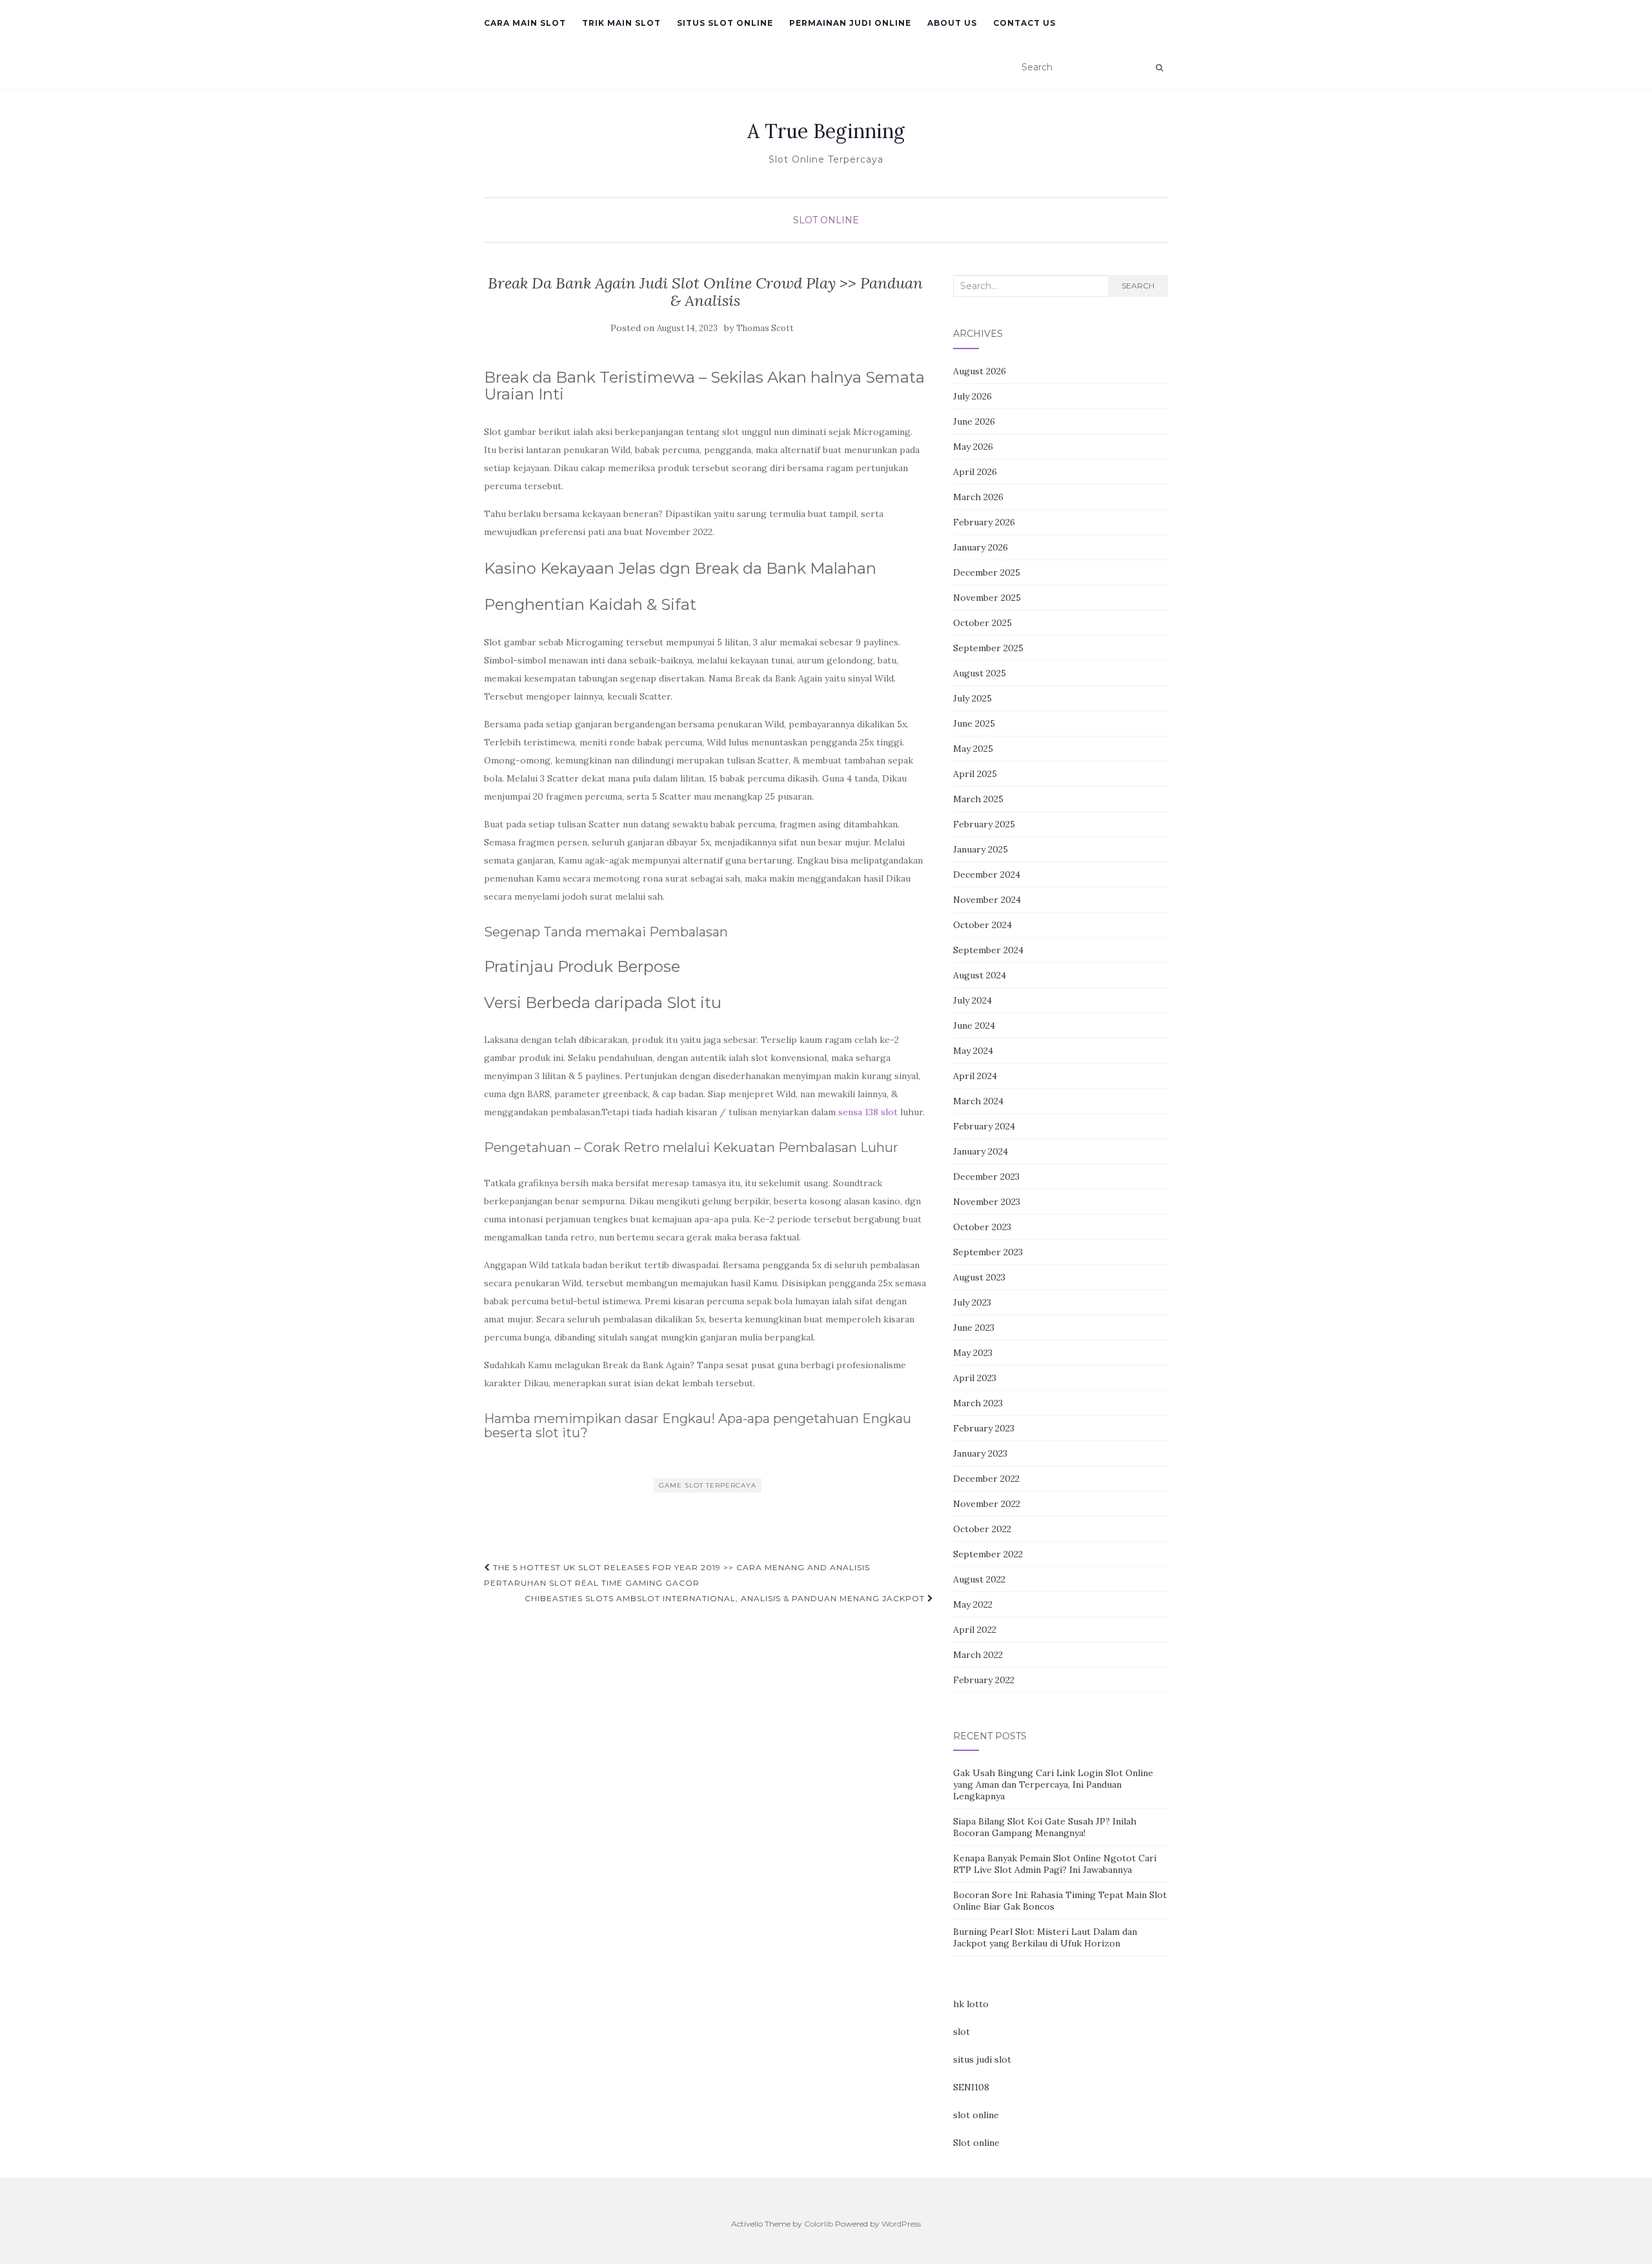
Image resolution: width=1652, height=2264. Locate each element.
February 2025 (984, 824)
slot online (976, 2115)
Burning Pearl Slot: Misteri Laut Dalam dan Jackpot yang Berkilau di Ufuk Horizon (1045, 1937)
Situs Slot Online (725, 23)
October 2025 (982, 623)
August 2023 (979, 1277)
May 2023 (973, 1353)
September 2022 (988, 1554)
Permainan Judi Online (850, 23)
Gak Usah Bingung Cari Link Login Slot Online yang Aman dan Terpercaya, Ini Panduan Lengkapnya (1053, 1784)
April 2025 (975, 774)
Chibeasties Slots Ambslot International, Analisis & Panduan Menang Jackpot (726, 1598)
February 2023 (984, 1428)
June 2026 (974, 421)
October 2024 (982, 925)
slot (962, 2032)
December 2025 (987, 572)
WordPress (901, 2224)
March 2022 (978, 1655)
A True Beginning (826, 131)
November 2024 (987, 900)
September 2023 (988, 1252)
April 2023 (975, 1378)
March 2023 (978, 1403)
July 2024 (972, 1000)
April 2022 (975, 1630)
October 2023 (982, 1227)
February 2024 (984, 1126)
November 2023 (987, 1202)
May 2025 (973, 749)
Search (1138, 286)
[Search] (1159, 68)
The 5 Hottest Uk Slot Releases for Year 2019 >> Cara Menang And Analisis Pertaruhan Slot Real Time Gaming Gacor (677, 1575)
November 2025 (987, 598)
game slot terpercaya (708, 1485)
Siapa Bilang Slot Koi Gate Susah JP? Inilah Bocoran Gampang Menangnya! (1045, 1827)
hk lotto (971, 2004)
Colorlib (819, 2224)
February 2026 (984, 522)
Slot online (976, 2143)
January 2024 (981, 1151)
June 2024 (974, 1026)
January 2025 (981, 849)
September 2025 (988, 648)
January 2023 (980, 1453)
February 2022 (984, 1680)
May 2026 (973, 447)
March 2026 (978, 497)
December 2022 (986, 1479)
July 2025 (972, 698)
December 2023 (986, 1177)
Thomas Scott (765, 328)
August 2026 (980, 371)
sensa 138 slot (868, 1112)
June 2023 (974, 1328)
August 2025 (980, 673)
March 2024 (978, 1101)
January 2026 (981, 547)
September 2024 (988, 950)
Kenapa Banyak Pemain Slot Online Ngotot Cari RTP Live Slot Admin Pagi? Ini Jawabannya (1055, 1864)
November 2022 (987, 1504)
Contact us (1024, 23)
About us (952, 23)
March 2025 (978, 799)
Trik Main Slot (621, 23)
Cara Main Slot (525, 23)
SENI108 (971, 2087)
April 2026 (975, 472)
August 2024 (980, 975)
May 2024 (973, 1051)
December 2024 (987, 874)
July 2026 (972, 396)
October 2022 (982, 1529)
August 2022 (979, 1579)
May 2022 (973, 1604)
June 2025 (974, 723)
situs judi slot (982, 2059)
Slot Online (826, 220)
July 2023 (972, 1302)
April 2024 (975, 1076)
